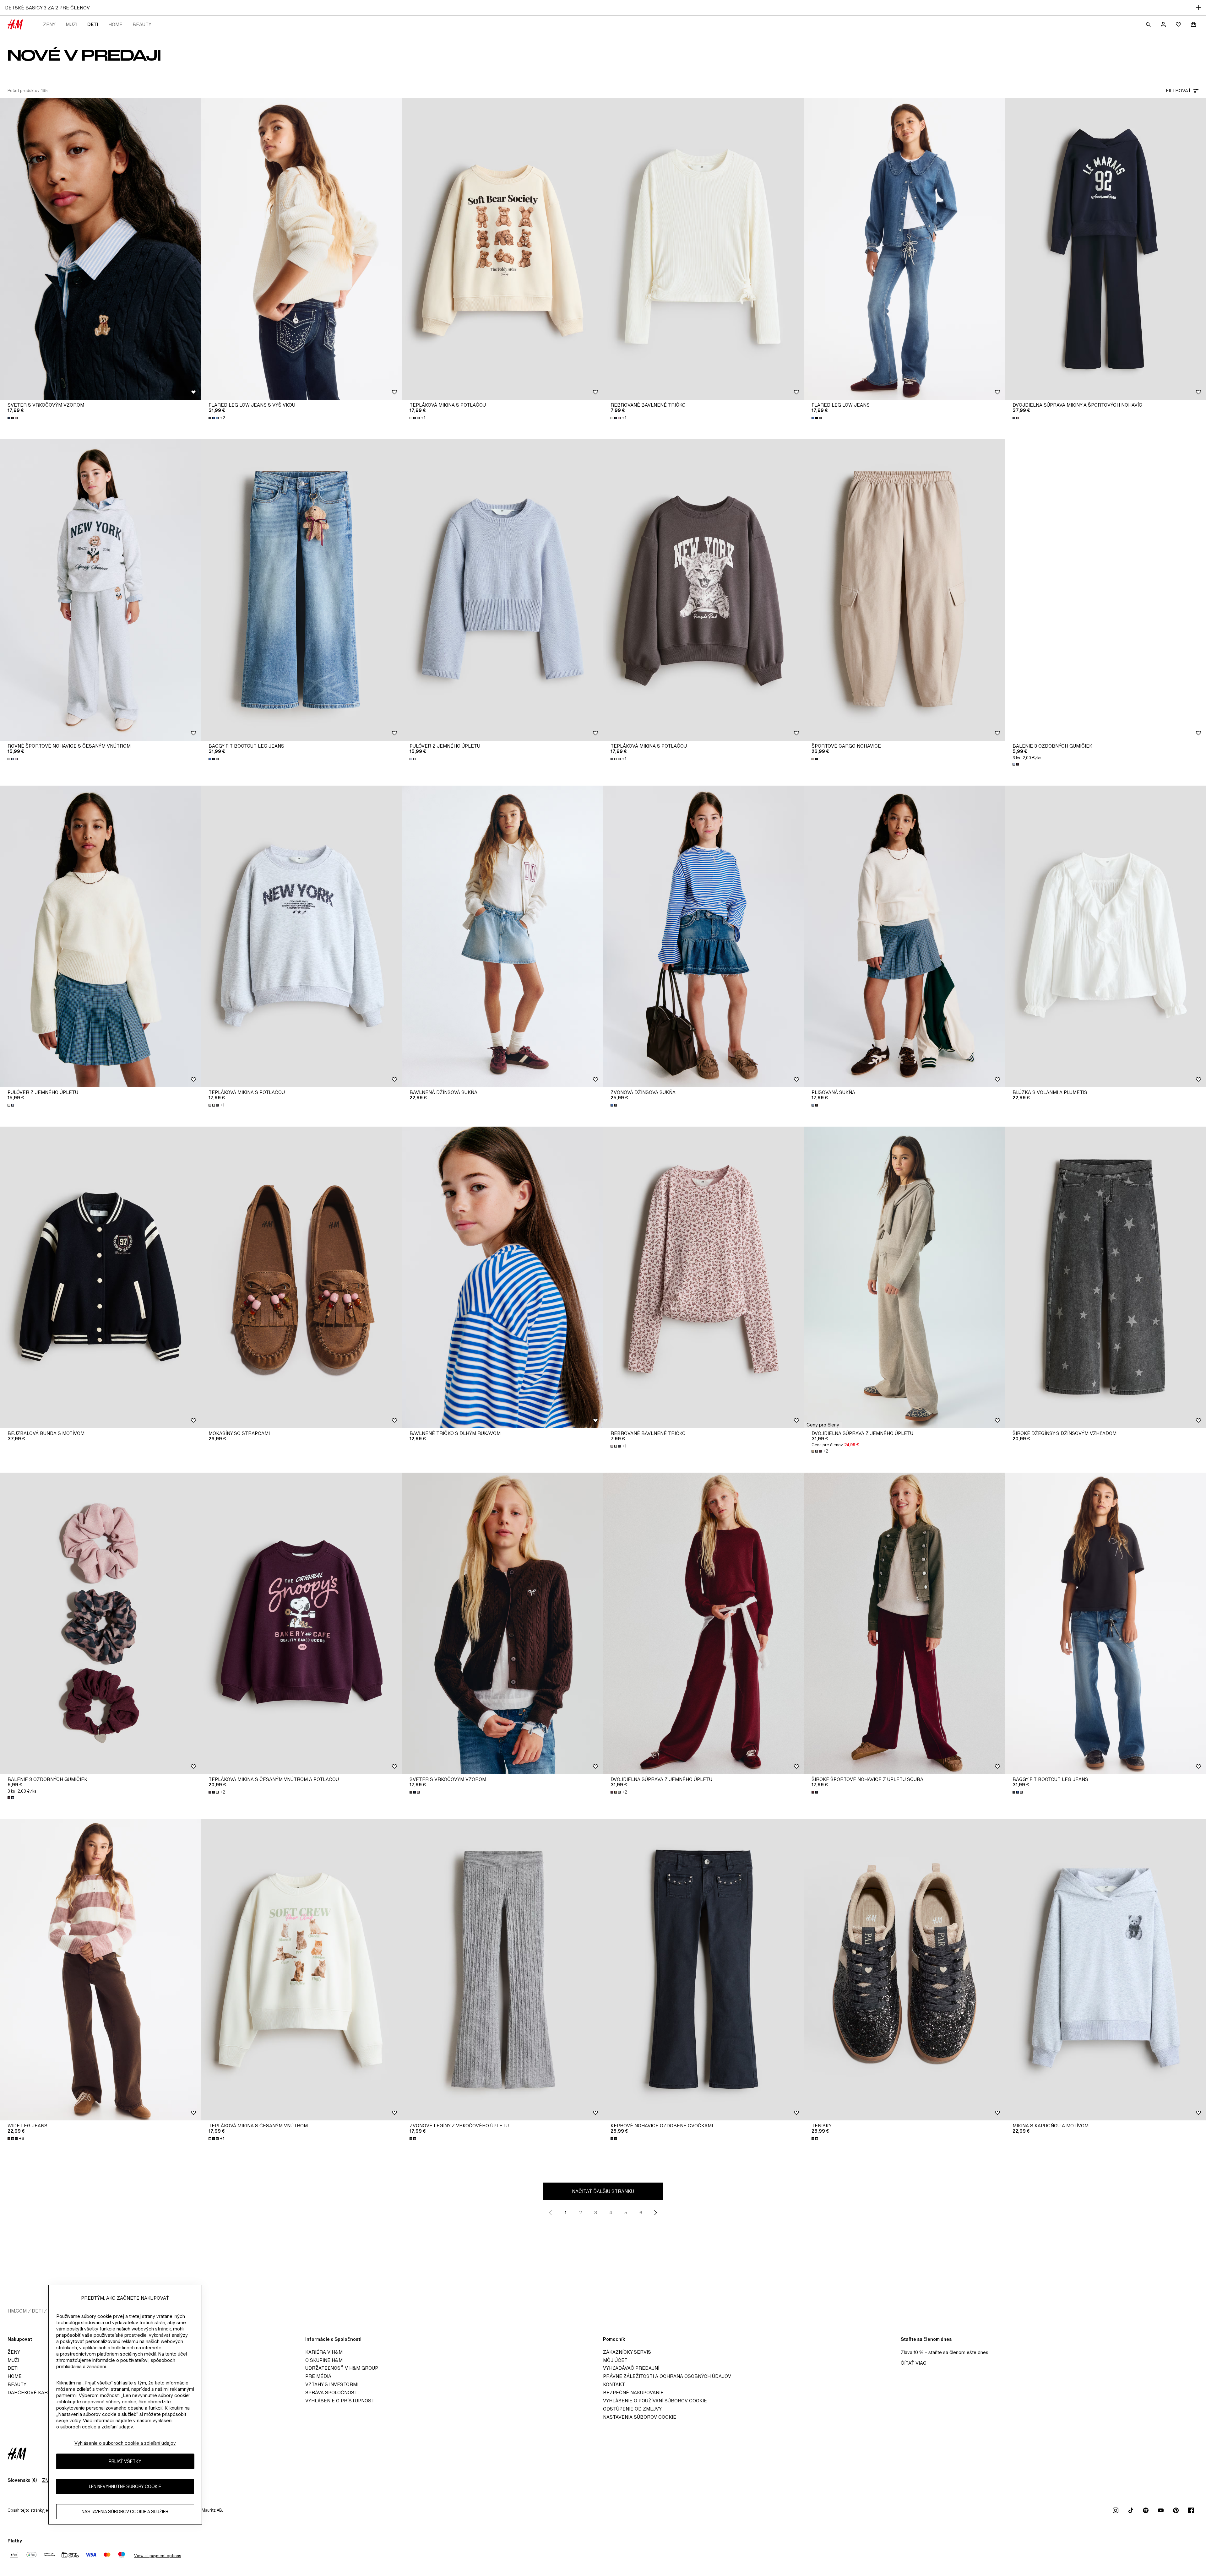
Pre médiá (318, 2376)
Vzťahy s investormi (332, 2384)
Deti (93, 24)
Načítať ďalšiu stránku (603, 2191)
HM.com (17, 2311)
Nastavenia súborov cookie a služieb (125, 2511)
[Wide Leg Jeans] (100, 1970)
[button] (823, 1425)
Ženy (49, 24)
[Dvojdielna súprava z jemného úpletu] (905, 1277)
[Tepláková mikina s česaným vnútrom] (301, 1970)
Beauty (142, 24)
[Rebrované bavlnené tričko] (703, 249)
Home (115, 24)
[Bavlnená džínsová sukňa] (503, 936)
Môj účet (615, 2360)
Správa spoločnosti (332, 2392)
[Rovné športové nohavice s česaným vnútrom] (100, 590)
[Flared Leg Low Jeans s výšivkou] (301, 249)
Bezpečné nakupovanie (633, 2392)
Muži (71, 24)
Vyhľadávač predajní (631, 2368)
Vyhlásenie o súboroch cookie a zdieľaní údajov (125, 2443)
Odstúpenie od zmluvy (632, 2409)
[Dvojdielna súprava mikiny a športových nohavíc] (1105, 249)
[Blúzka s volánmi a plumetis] (1105, 936)
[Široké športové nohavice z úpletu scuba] (905, 1623)
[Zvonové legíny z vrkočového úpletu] (503, 1970)
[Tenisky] (905, 1970)
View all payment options (158, 2556)
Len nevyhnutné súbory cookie (125, 2486)
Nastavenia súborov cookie (640, 2417)
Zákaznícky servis (627, 2352)
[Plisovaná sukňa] (905, 936)
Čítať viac (914, 2363)
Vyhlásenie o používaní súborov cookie (655, 2401)
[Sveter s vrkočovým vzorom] (100, 249)
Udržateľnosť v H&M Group (342, 2368)
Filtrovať (1178, 91)
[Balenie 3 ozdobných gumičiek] (1105, 590)
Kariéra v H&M (324, 2352)
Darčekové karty (31, 2392)
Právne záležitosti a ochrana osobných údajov (667, 2376)
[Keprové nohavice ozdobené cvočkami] (703, 1970)
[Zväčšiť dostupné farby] (13, 418)
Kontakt (614, 2384)
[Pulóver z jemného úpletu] (503, 590)
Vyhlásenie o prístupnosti (340, 2401)
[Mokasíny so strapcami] (301, 1277)
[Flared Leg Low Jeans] (905, 249)
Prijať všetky (125, 2461)
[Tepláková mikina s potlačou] (503, 249)
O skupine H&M (324, 2360)
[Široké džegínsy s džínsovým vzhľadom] (1105, 1277)
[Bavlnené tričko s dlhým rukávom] (503, 1277)
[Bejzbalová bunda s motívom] (100, 1277)
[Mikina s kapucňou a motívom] (1105, 1970)
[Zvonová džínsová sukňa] (703, 936)
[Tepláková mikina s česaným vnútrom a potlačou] (301, 1623)
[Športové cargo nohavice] (905, 590)
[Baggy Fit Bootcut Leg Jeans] (301, 590)
